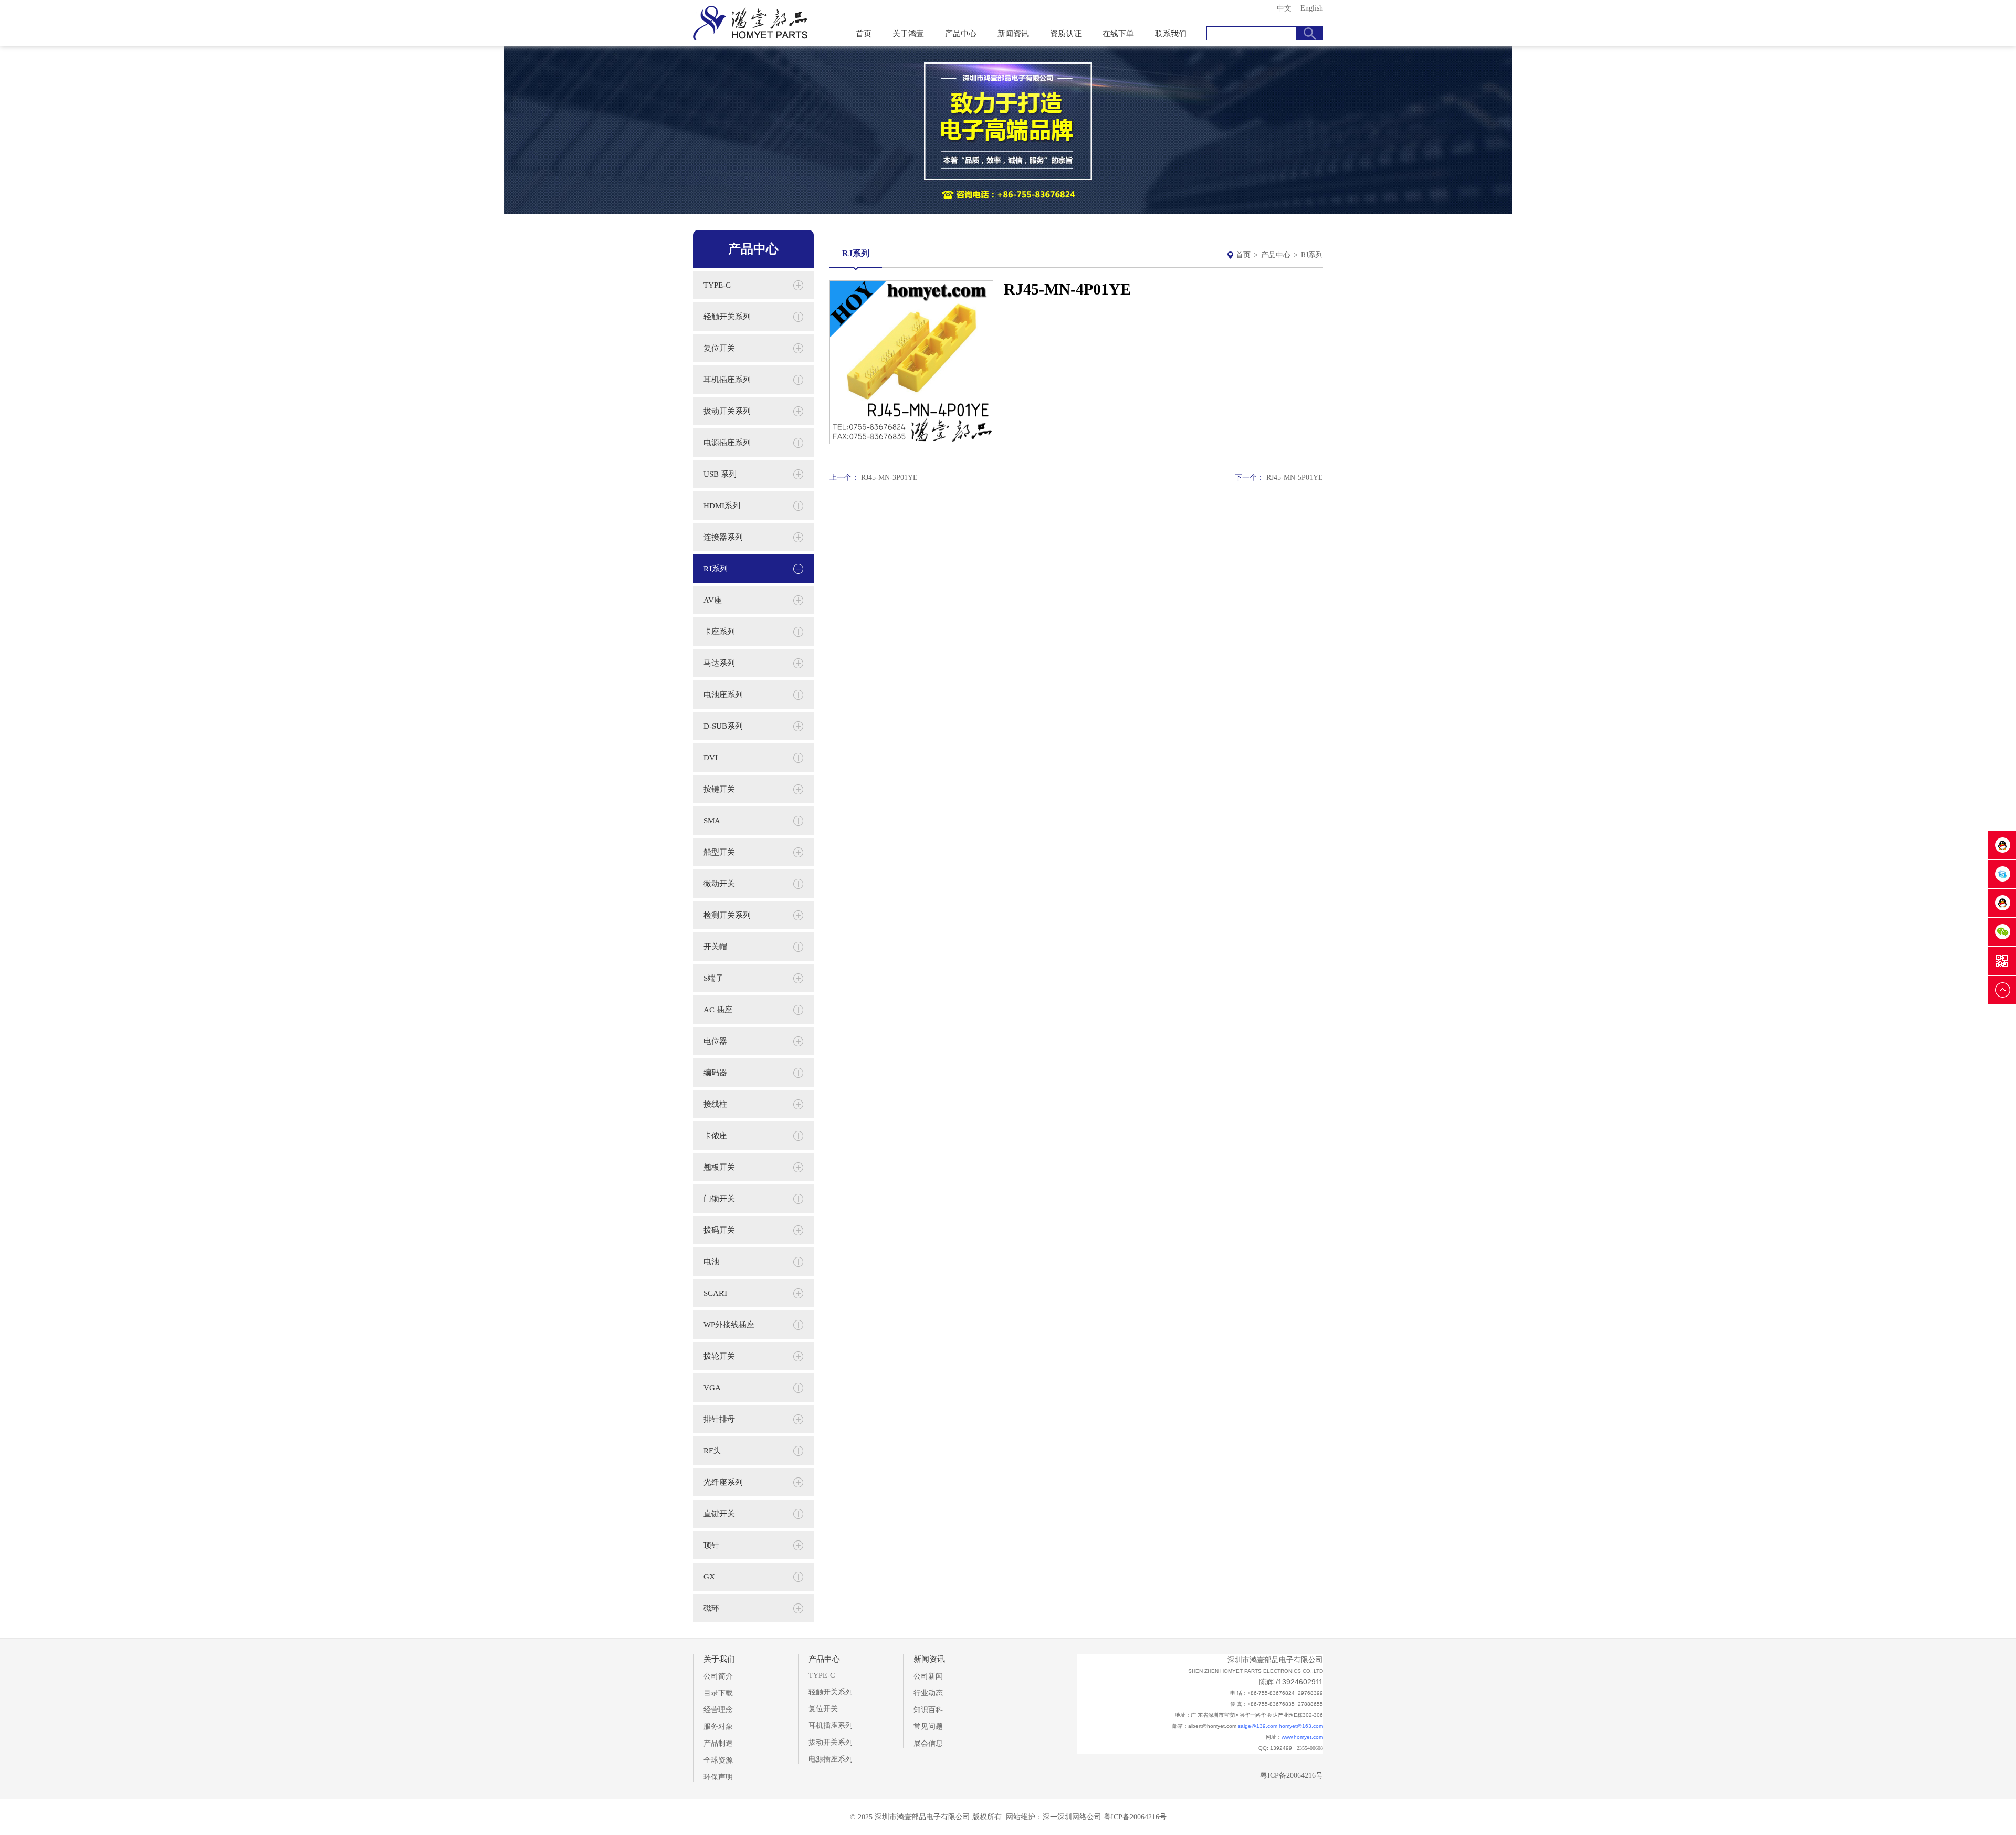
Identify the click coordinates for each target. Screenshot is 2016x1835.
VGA (712, 1388)
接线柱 (715, 1104)
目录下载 (718, 1693)
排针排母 (719, 1419)
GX (709, 1577)
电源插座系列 (727, 443)
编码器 (715, 1073)
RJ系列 (1312, 255)
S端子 (713, 978)
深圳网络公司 (1079, 1817)
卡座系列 (719, 632)
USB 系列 (720, 474)
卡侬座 (715, 1136)
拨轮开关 (719, 1356)
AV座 (713, 600)
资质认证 (1066, 34)
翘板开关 (719, 1167)
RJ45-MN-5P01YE (1295, 478)
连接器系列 (723, 537)
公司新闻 (928, 1676)
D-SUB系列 (723, 726)
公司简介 (718, 1676)
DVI (711, 758)
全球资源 (718, 1760)
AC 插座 (718, 1010)
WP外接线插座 (729, 1325)
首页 (864, 34)
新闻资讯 (1013, 34)
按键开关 (719, 789)
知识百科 (928, 1710)
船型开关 (719, 852)
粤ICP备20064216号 (1291, 1775)
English (1312, 8)
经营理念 (718, 1710)
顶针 (711, 1545)
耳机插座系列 (727, 380)
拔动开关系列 (727, 411)
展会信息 (928, 1743)
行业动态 (928, 1693)
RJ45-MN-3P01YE (889, 478)
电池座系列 (723, 695)
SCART (716, 1293)
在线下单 (1118, 34)
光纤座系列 (723, 1482)
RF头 (712, 1451)
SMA (712, 821)
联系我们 (1171, 34)
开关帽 (715, 947)
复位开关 (719, 348)
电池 (711, 1262)
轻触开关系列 (727, 317)
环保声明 (718, 1777)
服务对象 (718, 1727)
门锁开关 (719, 1199)
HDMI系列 (722, 506)
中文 (1284, 8)
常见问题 (928, 1727)
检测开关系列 (727, 915)
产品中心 (961, 34)
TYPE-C (717, 285)
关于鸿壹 (908, 34)
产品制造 (718, 1743)
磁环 (711, 1608)
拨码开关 (719, 1230)
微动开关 (719, 884)
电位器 (715, 1041)
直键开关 (719, 1514)
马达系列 (719, 663)
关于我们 (719, 1659)
